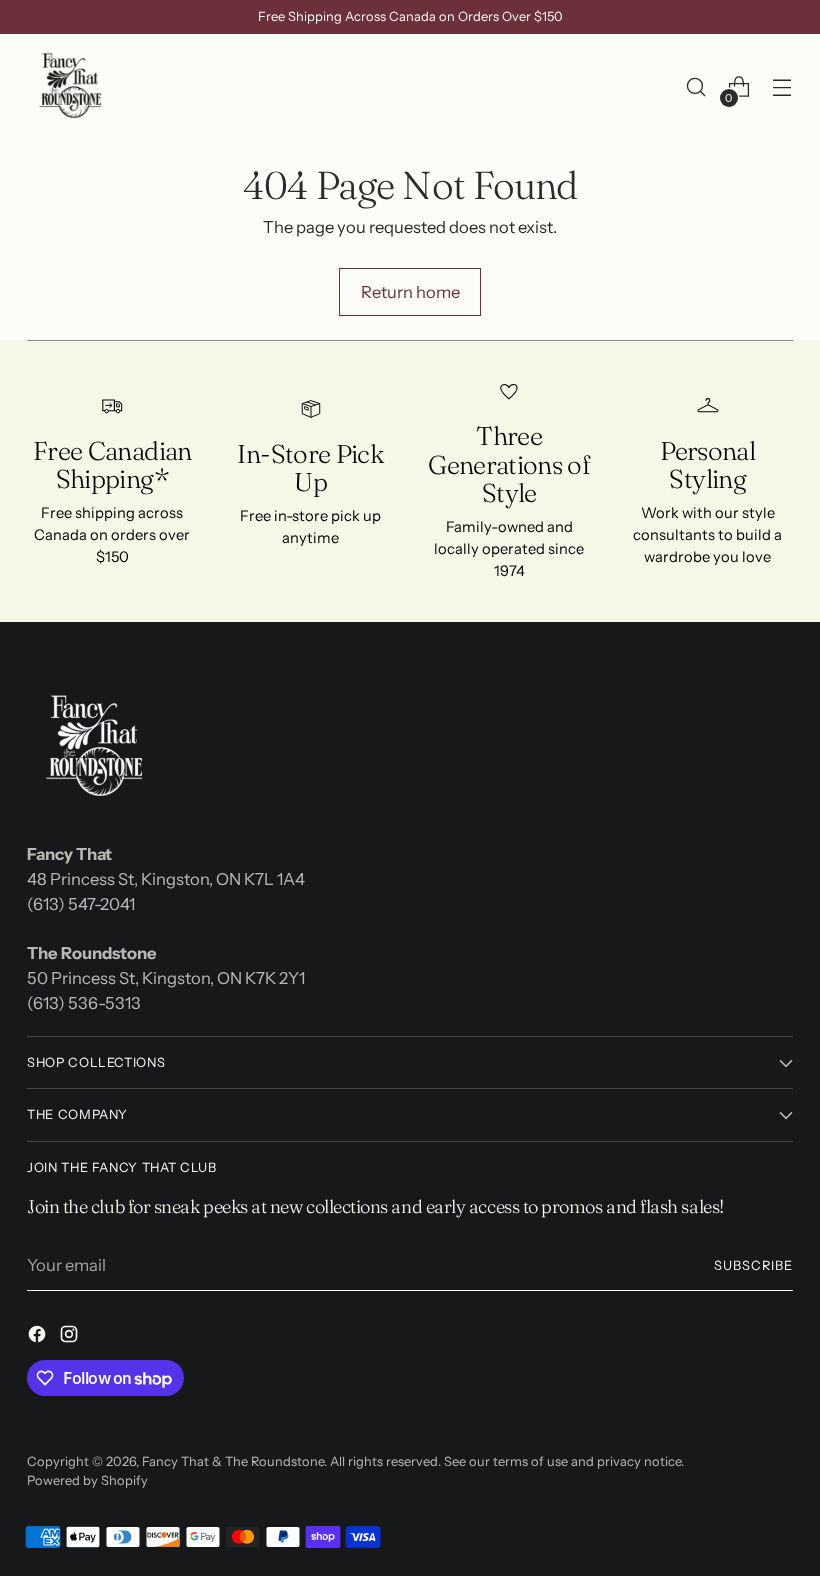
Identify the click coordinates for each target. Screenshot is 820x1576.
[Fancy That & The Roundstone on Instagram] (71, 1337)
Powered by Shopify (87, 1480)
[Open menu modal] (782, 87)
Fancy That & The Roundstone (233, 1461)
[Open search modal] (696, 87)
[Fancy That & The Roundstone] (72, 87)
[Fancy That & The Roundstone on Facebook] (39, 1337)
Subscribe (753, 1265)
